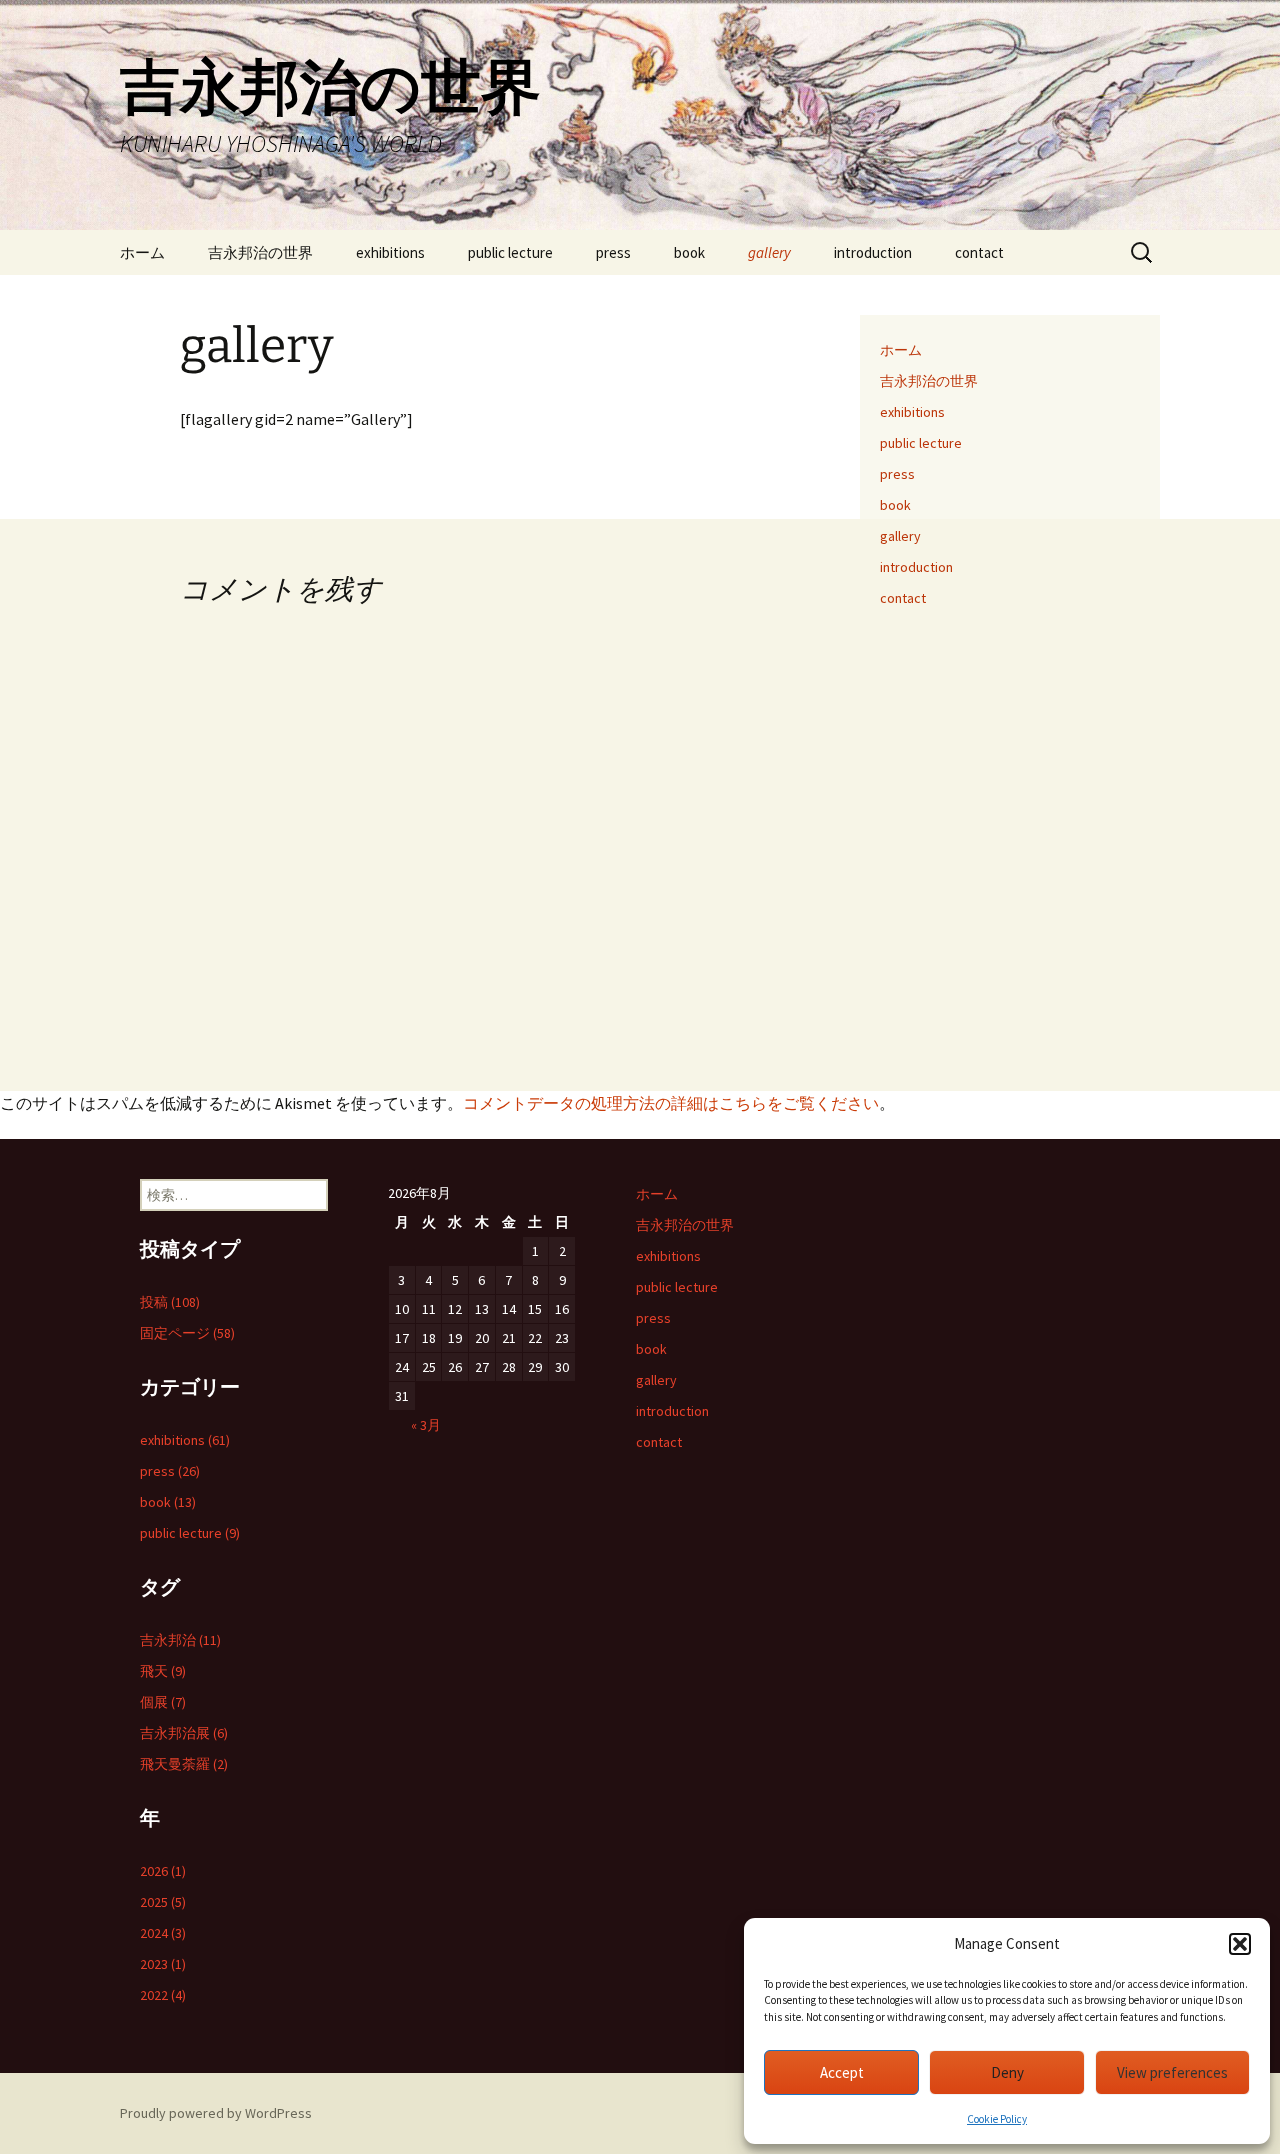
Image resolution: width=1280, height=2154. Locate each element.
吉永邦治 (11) (180, 1640)
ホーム (142, 252)
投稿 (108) (170, 1302)
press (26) (170, 1471)
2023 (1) (163, 1964)
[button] (1240, 1944)
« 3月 (426, 1425)
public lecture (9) (190, 1533)
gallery (769, 252)
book (689, 252)
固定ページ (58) (187, 1333)
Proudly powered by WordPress (216, 2113)
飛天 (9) (163, 1671)
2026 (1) (163, 1871)
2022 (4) (163, 1995)
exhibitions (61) (185, 1440)
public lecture (510, 252)
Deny (1007, 2072)
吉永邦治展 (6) (184, 1733)
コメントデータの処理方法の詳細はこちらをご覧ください (671, 1103)
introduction (873, 252)
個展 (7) (163, 1702)
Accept (842, 2072)
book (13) (168, 1502)
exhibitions (390, 252)
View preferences (1172, 2072)
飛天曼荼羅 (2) (184, 1764)
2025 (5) (163, 1902)
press (613, 252)
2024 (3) (163, 1933)
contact (979, 252)
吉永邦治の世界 (260, 252)
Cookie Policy (997, 2119)
